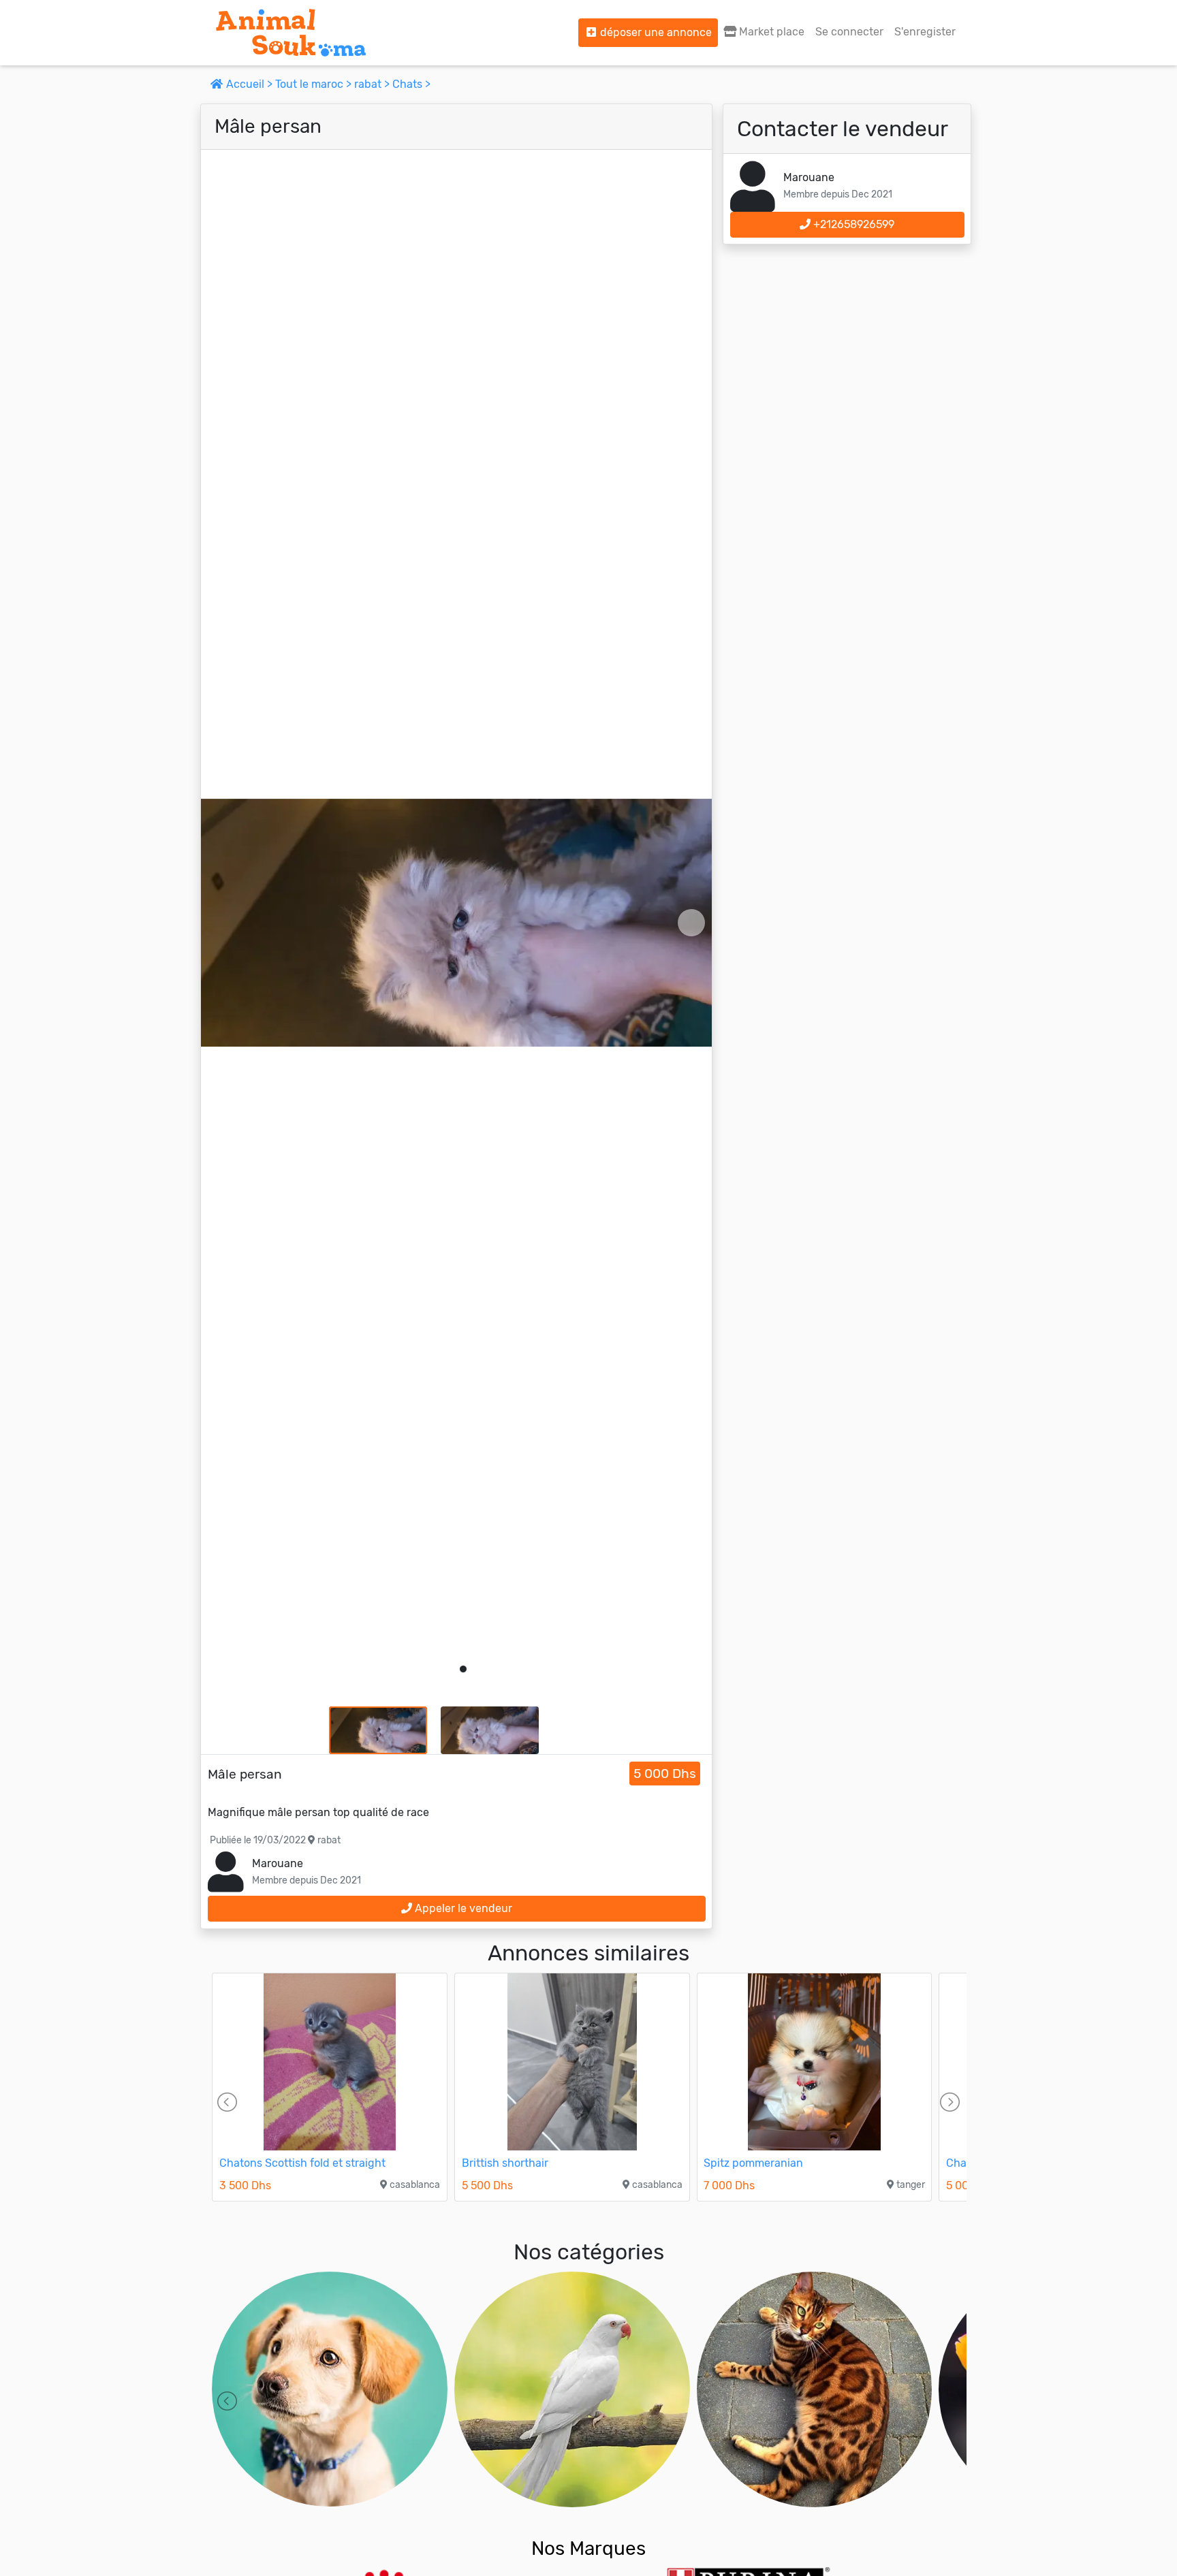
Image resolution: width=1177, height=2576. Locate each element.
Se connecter (849, 32)
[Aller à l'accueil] (291, 33)
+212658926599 (852, 224)
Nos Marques (588, 2548)
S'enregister (925, 32)
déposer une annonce (655, 32)
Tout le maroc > (315, 84)
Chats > (411, 84)
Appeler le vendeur (462, 1908)
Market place (770, 32)
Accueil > (249, 84)
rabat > (373, 84)
